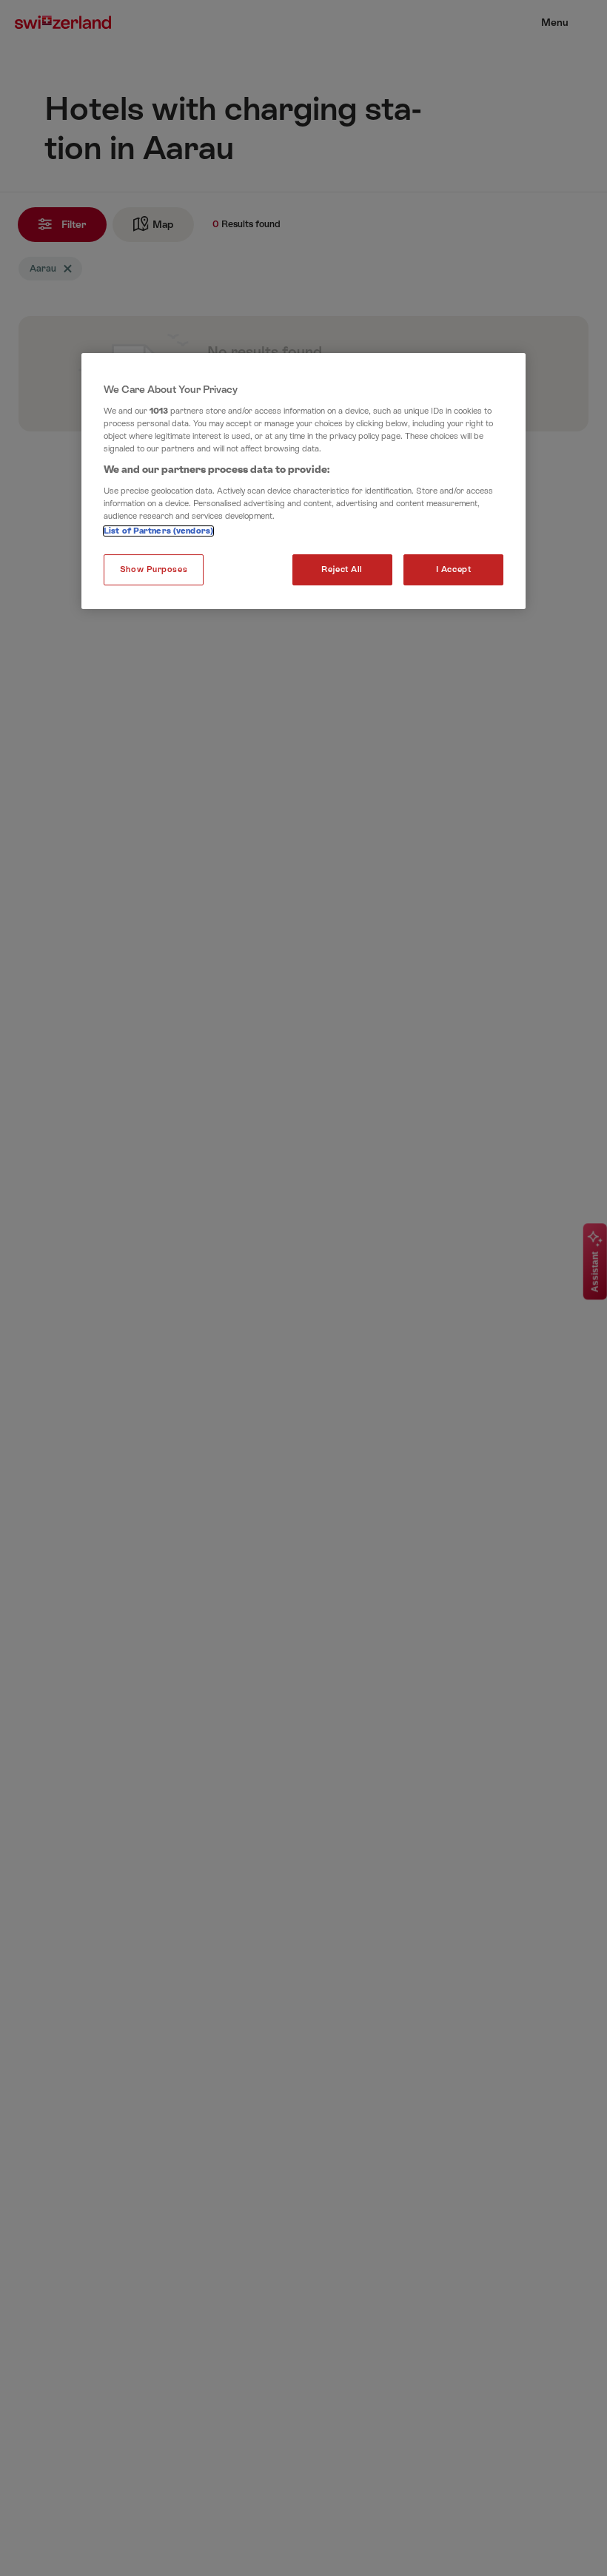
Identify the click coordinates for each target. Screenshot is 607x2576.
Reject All (342, 569)
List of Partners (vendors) (158, 531)
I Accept (454, 569)
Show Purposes (154, 569)
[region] (303, 481)
